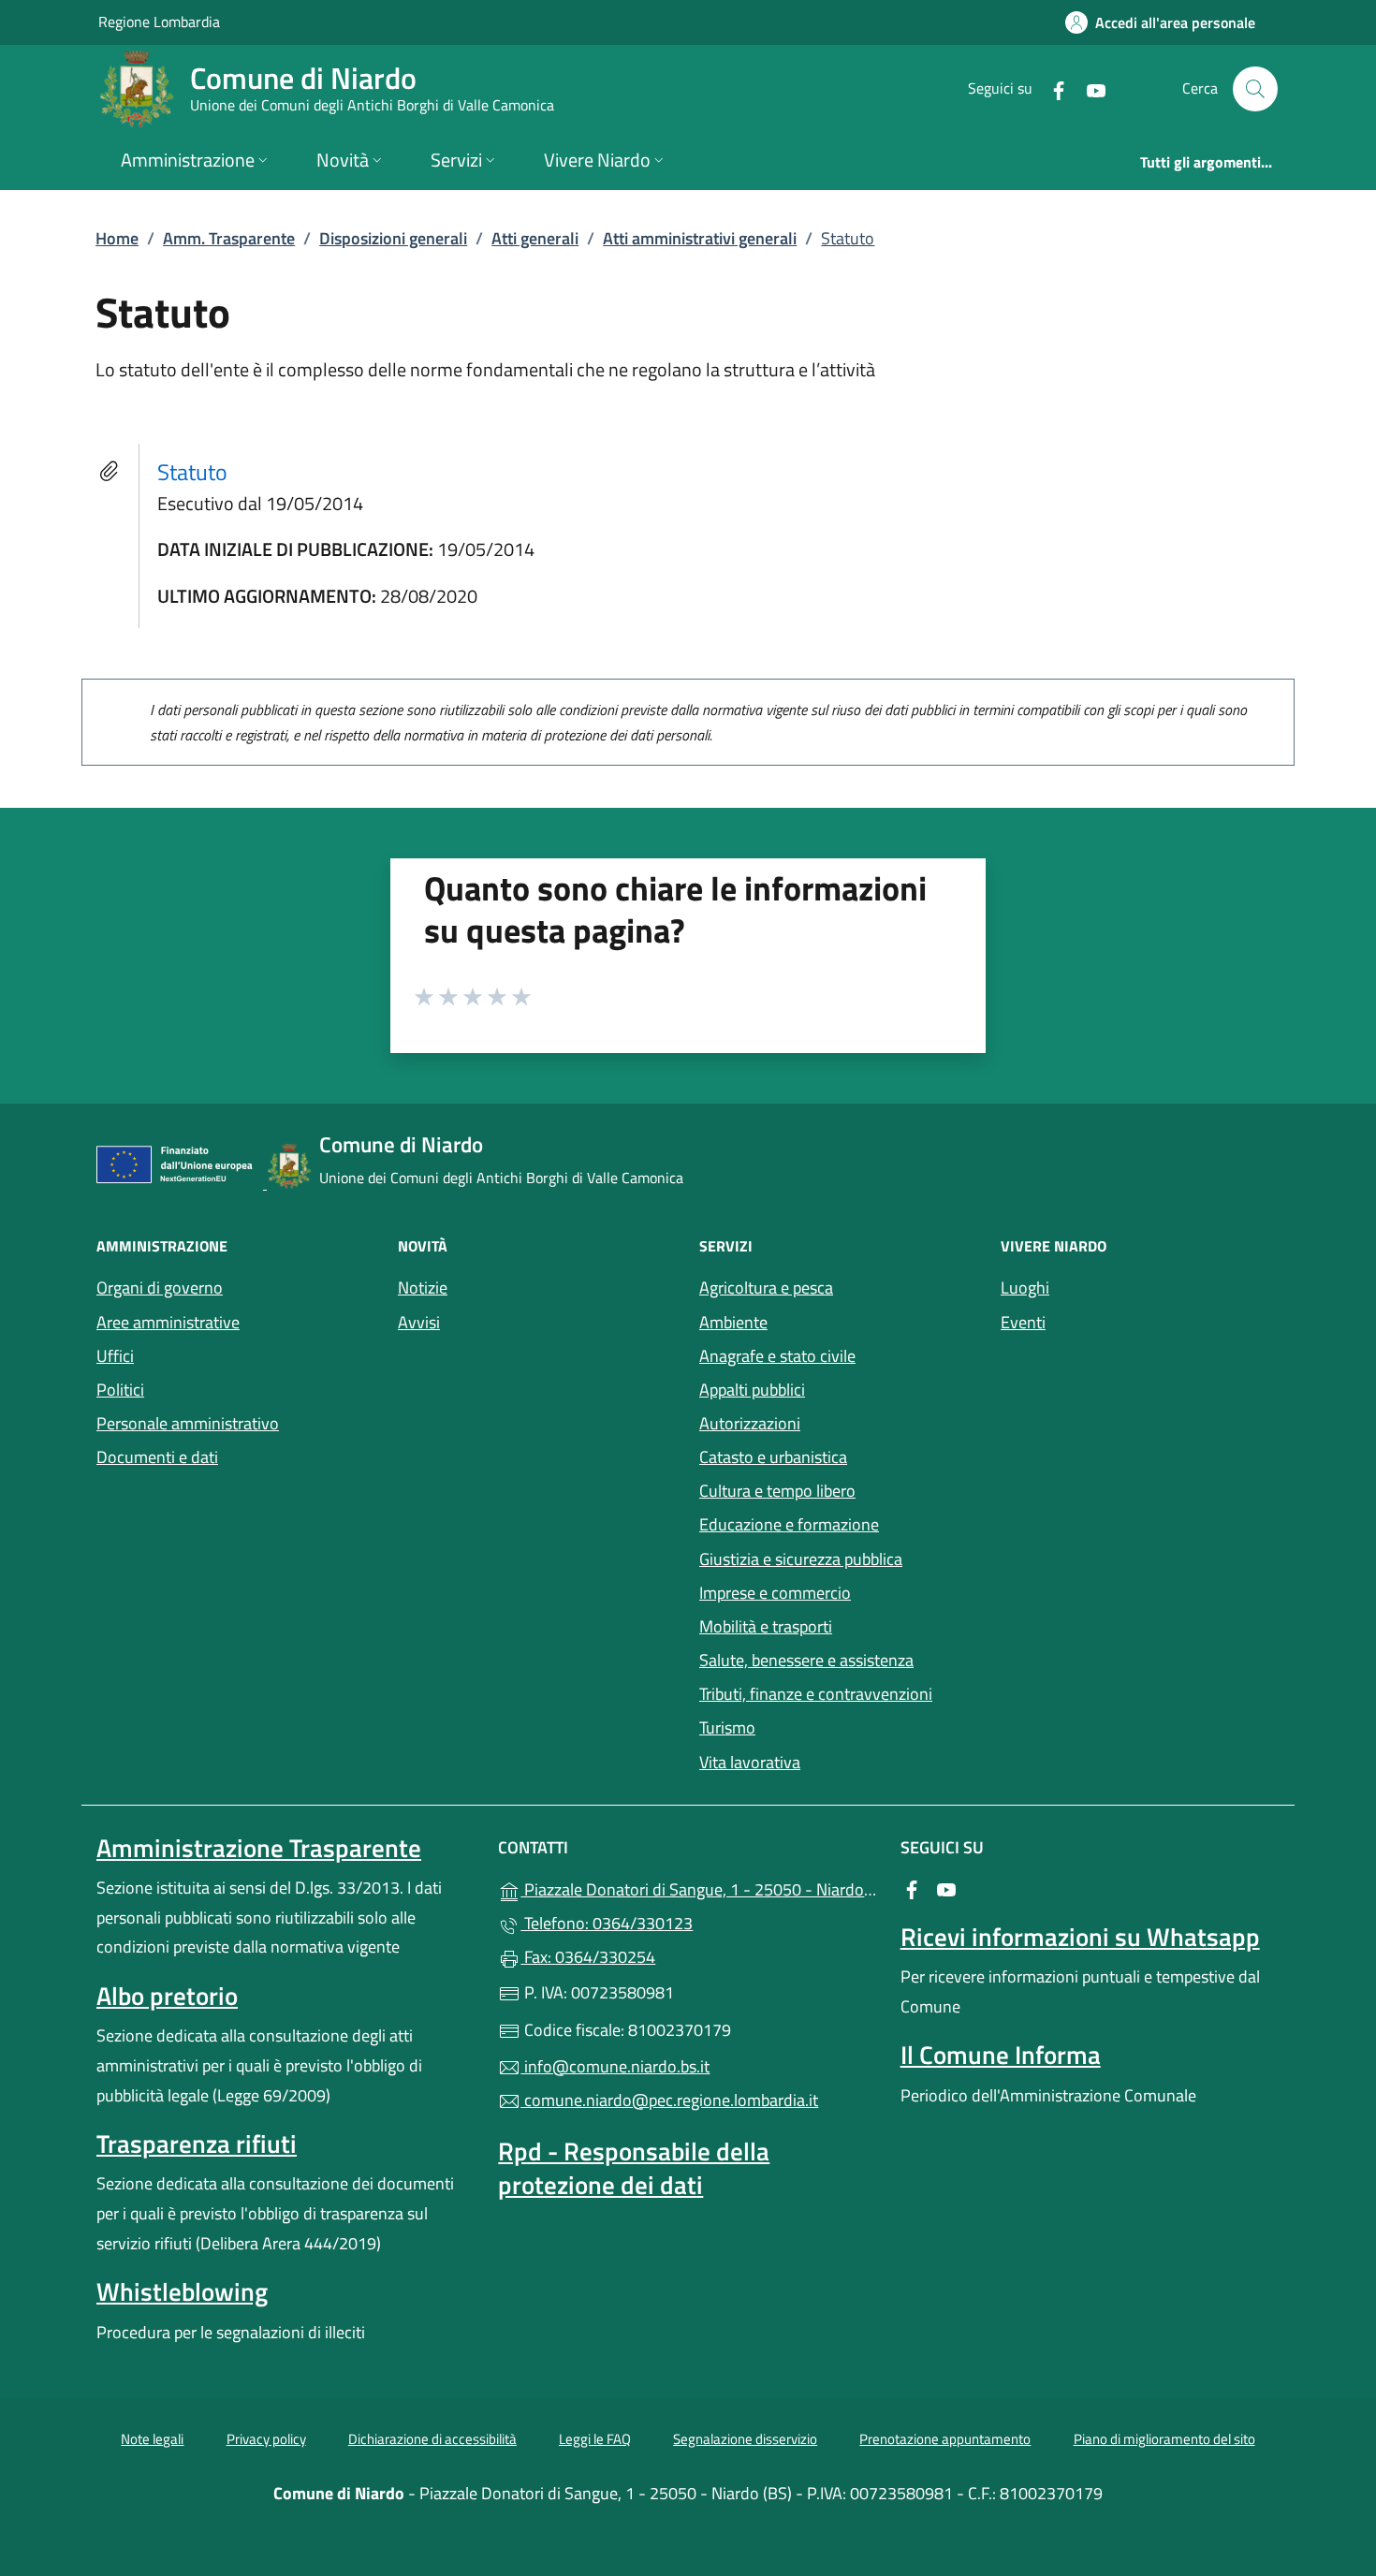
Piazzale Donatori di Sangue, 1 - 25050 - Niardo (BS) (699, 1888)
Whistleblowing (182, 2291)
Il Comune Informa (1001, 2055)
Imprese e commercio (775, 1593)
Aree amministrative (168, 1322)
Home (117, 238)
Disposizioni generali (393, 238)
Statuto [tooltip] (192, 472)
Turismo (727, 1727)
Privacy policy (266, 2439)
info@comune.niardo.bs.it (615, 2066)
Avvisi (419, 1322)
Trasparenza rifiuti (197, 2144)
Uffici (115, 1356)
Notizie (423, 1288)
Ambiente (733, 1322)
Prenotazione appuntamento (945, 2439)
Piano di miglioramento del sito (1164, 2439)
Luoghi (1025, 1288)
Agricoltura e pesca (766, 1288)
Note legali (152, 2439)
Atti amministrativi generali (700, 238)
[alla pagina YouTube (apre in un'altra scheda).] (1089, 88)
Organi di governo (160, 1288)
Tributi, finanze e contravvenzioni (816, 1694)
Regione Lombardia (159, 21)
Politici (120, 1390)
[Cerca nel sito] (1255, 89)
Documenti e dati (157, 1457)
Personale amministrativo (188, 1423)
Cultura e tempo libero (777, 1491)
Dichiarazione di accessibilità (432, 2439)
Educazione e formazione (789, 1524)
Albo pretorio (167, 1996)
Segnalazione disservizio (745, 2439)
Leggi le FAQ (595, 2439)
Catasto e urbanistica (773, 1457)
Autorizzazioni (750, 1423)
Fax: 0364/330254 (588, 1957)
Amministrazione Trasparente (259, 1848)
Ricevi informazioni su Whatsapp (1080, 1937)
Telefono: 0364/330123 (607, 1923)
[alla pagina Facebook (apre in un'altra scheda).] (1051, 88)
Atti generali (535, 238)
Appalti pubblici (752, 1390)
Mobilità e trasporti (766, 1626)
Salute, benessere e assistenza (806, 1660)
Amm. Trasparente (229, 238)
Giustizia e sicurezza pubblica (801, 1559)
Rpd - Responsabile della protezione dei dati (634, 2168)
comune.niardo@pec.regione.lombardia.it (669, 2100)
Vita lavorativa (750, 1762)
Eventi (1023, 1322)
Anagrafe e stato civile (777, 1356)
